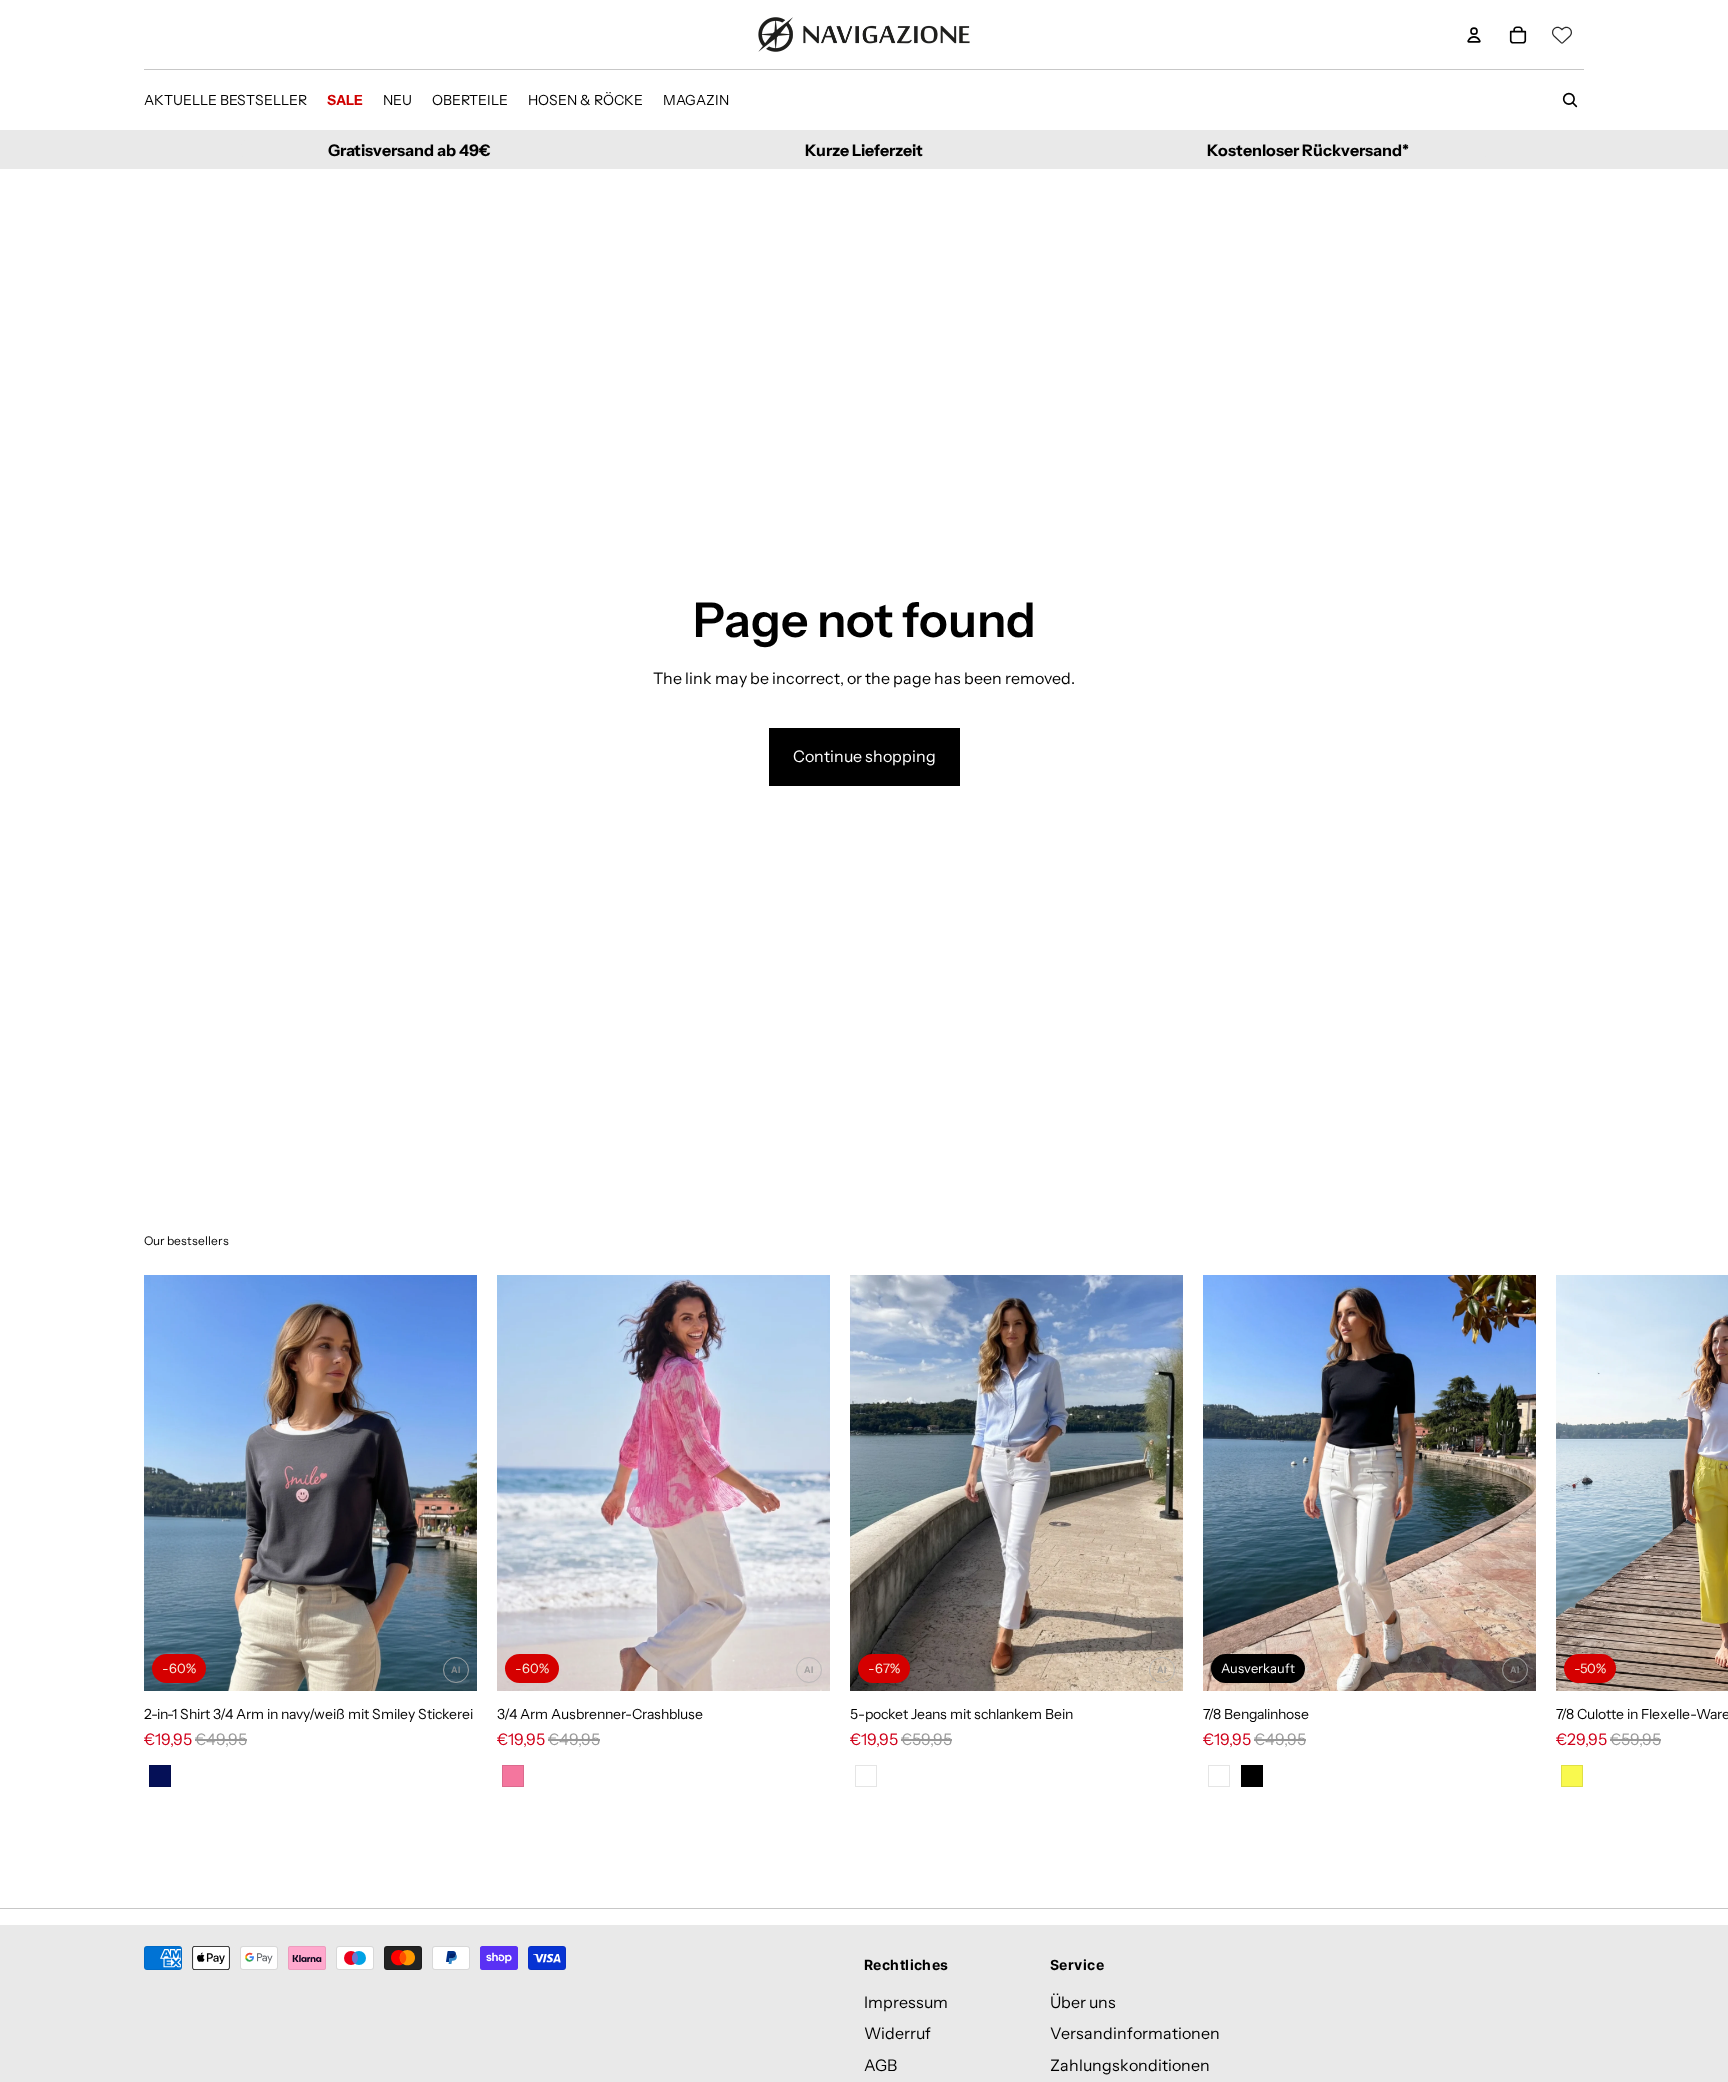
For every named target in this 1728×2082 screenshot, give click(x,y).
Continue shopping (864, 756)
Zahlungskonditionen (1130, 2065)
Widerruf (897, 2033)
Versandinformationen (1135, 2033)
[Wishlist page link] (1562, 35)
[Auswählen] (446, 1661)
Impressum (906, 2002)
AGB (880, 2065)
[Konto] (1474, 35)
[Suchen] (1570, 100)
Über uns (1083, 2002)
